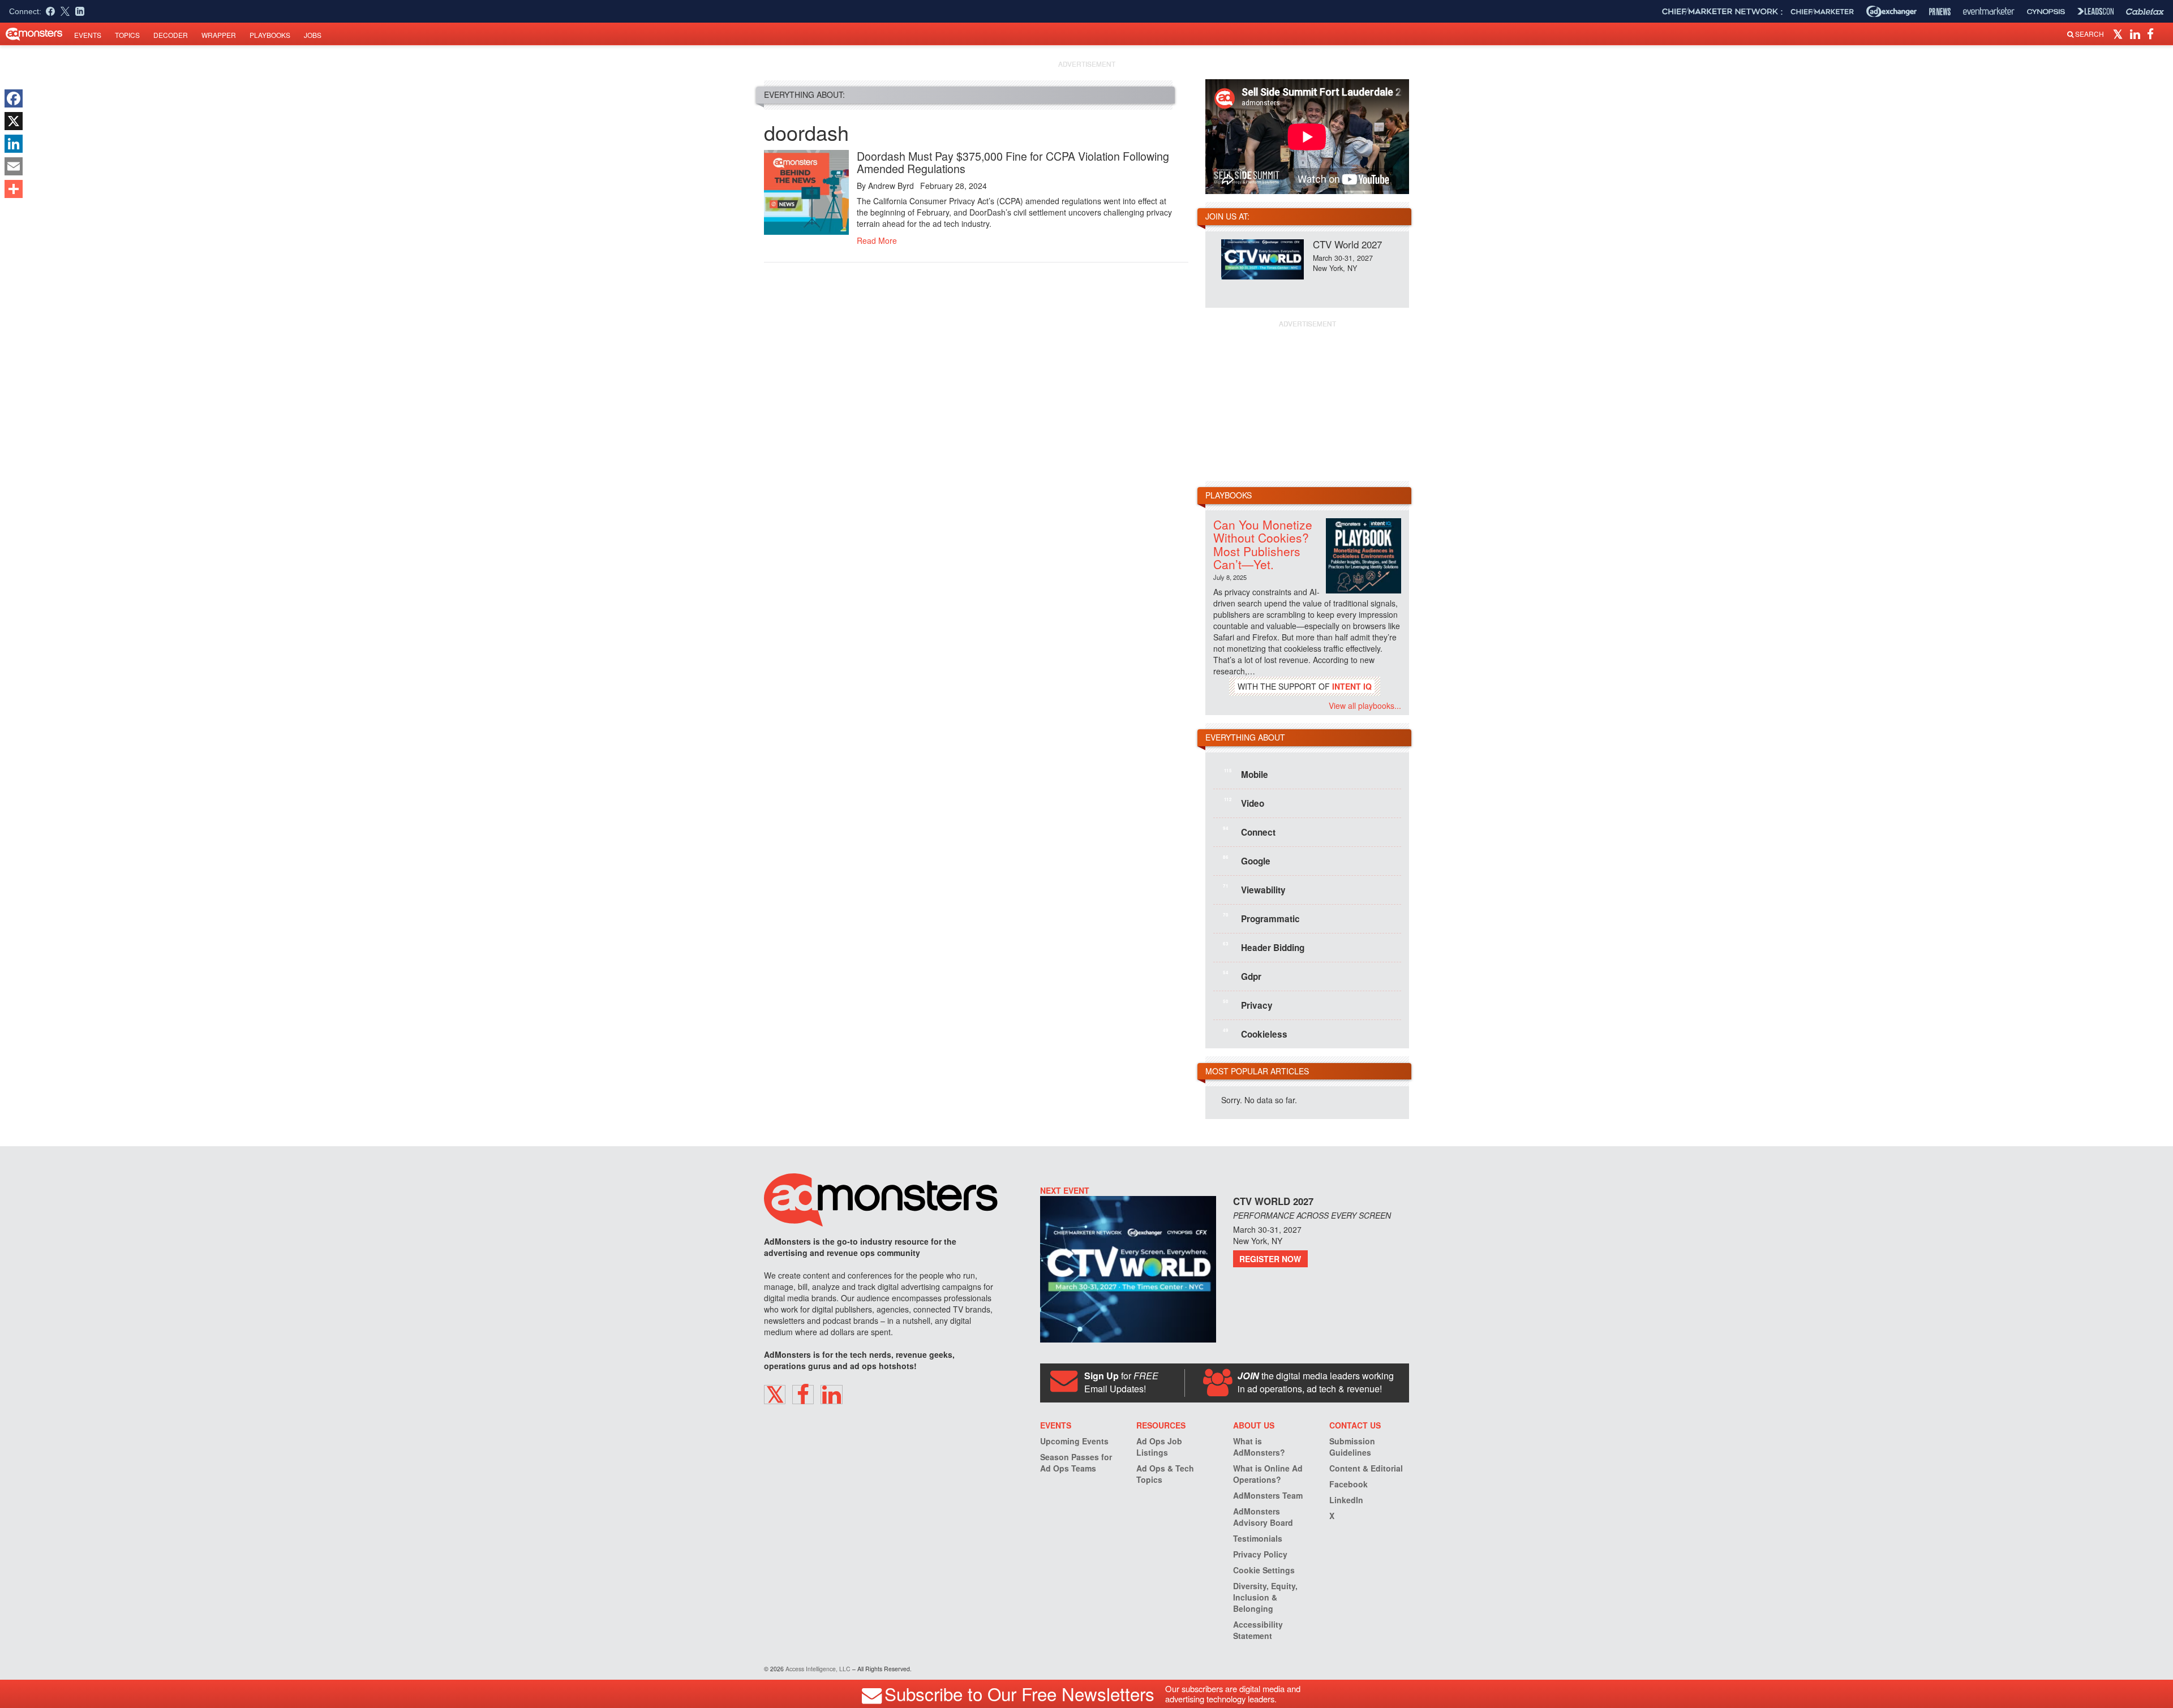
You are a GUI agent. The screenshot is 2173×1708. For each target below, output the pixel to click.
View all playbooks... (1365, 705)
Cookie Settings (1264, 1570)
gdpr (1242, 976)
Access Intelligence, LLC (818, 1669)
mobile (1246, 774)
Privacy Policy (1260, 1554)
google (1247, 861)
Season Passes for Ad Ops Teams (1076, 1462)
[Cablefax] (2145, 12)
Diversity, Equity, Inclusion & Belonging (1265, 1597)
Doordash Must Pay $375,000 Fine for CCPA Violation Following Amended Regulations (1013, 162)
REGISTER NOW (1270, 1259)
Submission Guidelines (1352, 1447)
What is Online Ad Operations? (1268, 1474)
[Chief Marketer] (1822, 12)
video (1244, 803)
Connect (1249, 832)
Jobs (313, 35)
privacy (1248, 1005)
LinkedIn (1346, 1500)
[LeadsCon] (2095, 11)
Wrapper (219, 35)
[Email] (14, 166)
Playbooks (270, 35)
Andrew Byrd (891, 186)
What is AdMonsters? (1259, 1447)
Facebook (1349, 1484)
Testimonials (1258, 1538)
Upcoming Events (1074, 1441)
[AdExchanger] (1891, 11)
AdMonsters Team (1268, 1495)
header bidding (1264, 947)
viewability (1254, 889)
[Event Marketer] (1989, 12)
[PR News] (1940, 12)
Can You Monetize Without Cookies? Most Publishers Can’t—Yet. (1263, 544)
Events (88, 35)
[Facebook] (14, 98)
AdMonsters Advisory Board (1263, 1517)
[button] (2120, 33)
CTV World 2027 (1347, 244)
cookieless (1255, 1034)
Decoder (171, 35)
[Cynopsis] (2046, 12)
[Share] (14, 189)
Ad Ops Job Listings (1159, 1447)
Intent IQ (1352, 686)
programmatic (1261, 918)
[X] (14, 121)
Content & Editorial (1366, 1468)
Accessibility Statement (1258, 1630)
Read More (877, 240)
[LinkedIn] (14, 144)
